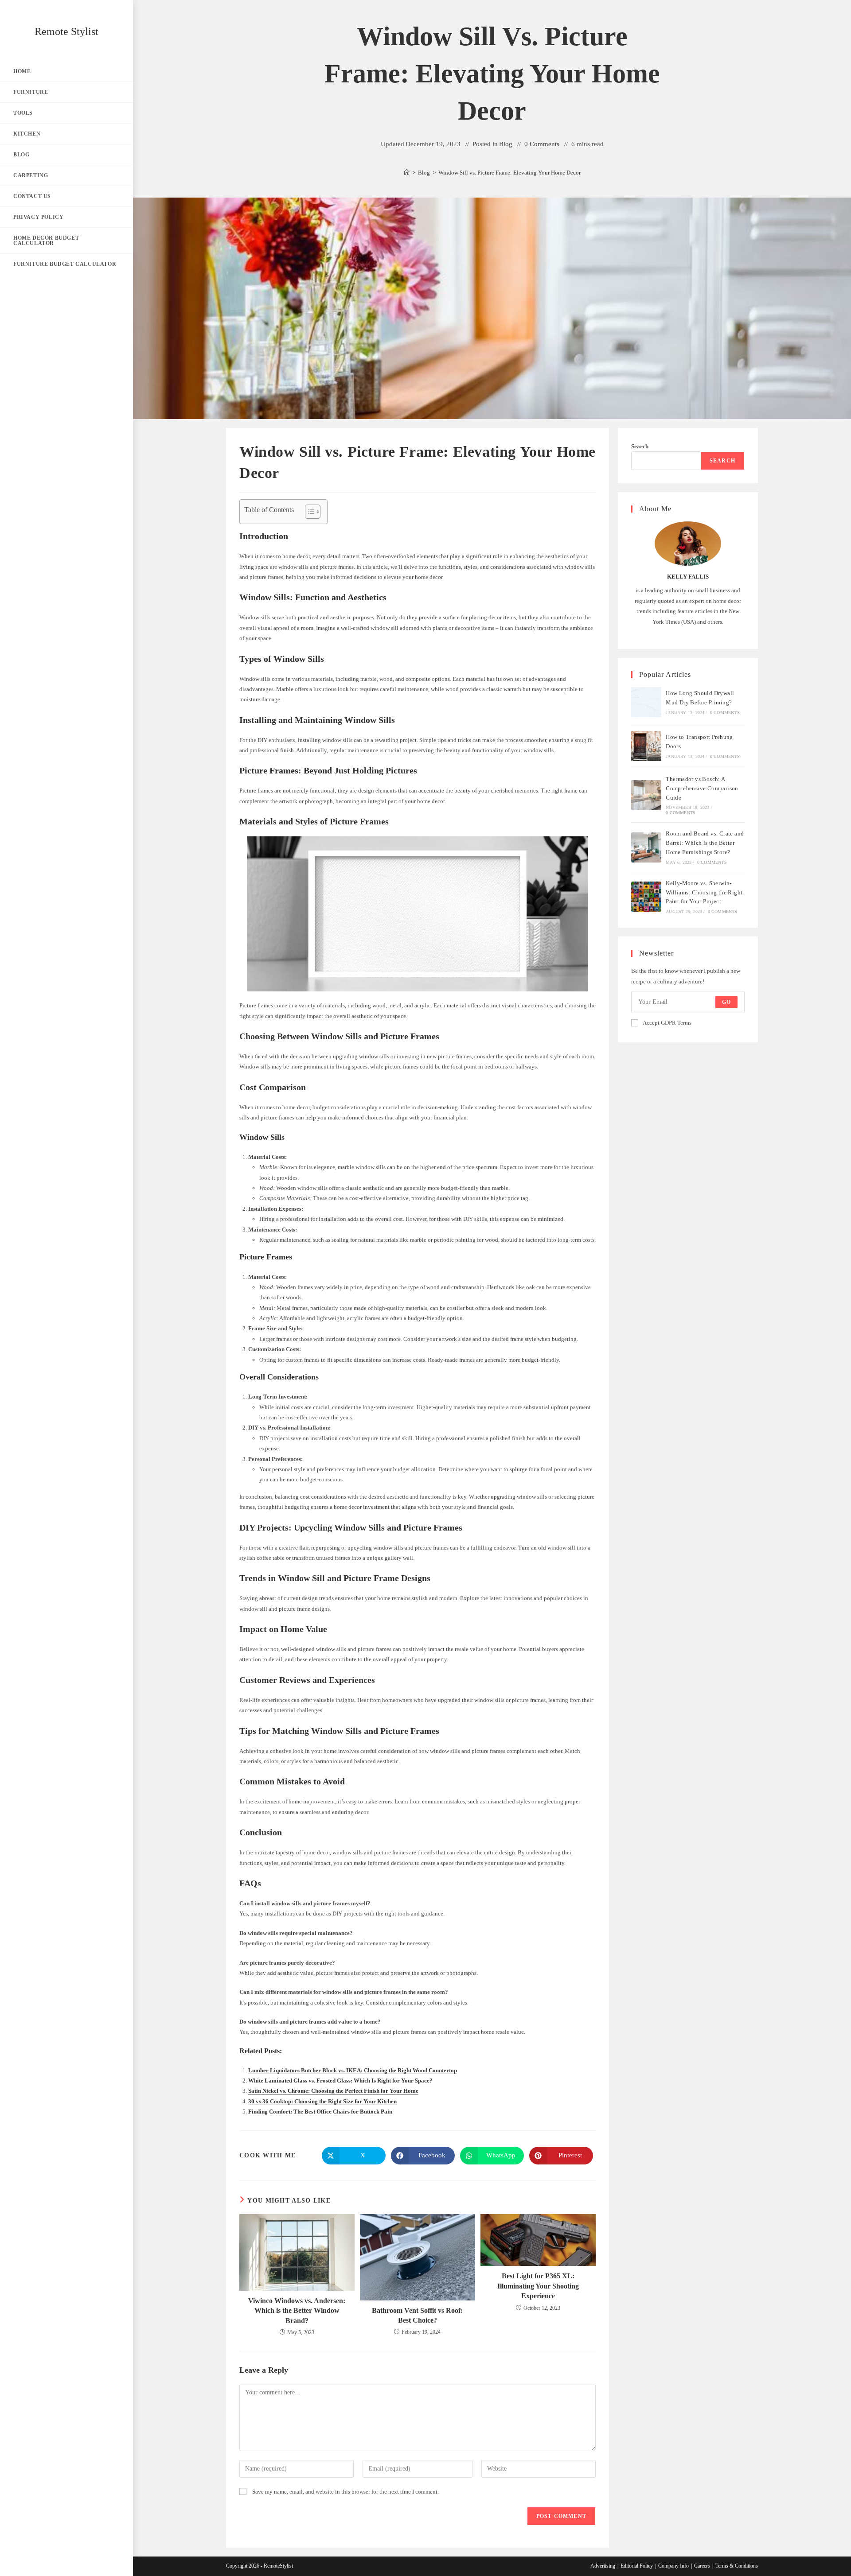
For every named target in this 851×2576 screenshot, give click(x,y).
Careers (702, 2566)
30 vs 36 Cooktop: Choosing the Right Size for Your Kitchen (322, 2101)
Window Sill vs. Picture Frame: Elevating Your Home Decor (509, 173)
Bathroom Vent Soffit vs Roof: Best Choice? (417, 2315)
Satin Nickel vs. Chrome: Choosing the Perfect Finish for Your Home (333, 2091)
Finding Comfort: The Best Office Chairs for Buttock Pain (320, 2112)
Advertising (603, 2566)
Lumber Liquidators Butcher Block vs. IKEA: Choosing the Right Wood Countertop (353, 2070)
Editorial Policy (637, 2566)
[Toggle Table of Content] (308, 512)
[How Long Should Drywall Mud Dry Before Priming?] (646, 702)
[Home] (407, 173)
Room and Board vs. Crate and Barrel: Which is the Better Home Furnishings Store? (705, 843)
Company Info (673, 2566)
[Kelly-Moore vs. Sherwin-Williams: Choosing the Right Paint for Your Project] (646, 897)
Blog (506, 144)
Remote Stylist (66, 31)
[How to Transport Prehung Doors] (646, 746)
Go (726, 1002)
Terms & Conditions (737, 2566)
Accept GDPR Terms (667, 1023)
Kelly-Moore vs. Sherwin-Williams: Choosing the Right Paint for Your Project (704, 892)
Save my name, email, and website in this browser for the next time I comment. (345, 2492)
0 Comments (542, 144)
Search (640, 446)
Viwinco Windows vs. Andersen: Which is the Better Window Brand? (297, 2311)
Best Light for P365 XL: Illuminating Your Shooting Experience (538, 2286)
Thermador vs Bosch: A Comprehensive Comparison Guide (702, 788)
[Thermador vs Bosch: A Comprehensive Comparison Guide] (646, 795)
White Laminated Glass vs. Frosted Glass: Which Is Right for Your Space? (340, 2081)
